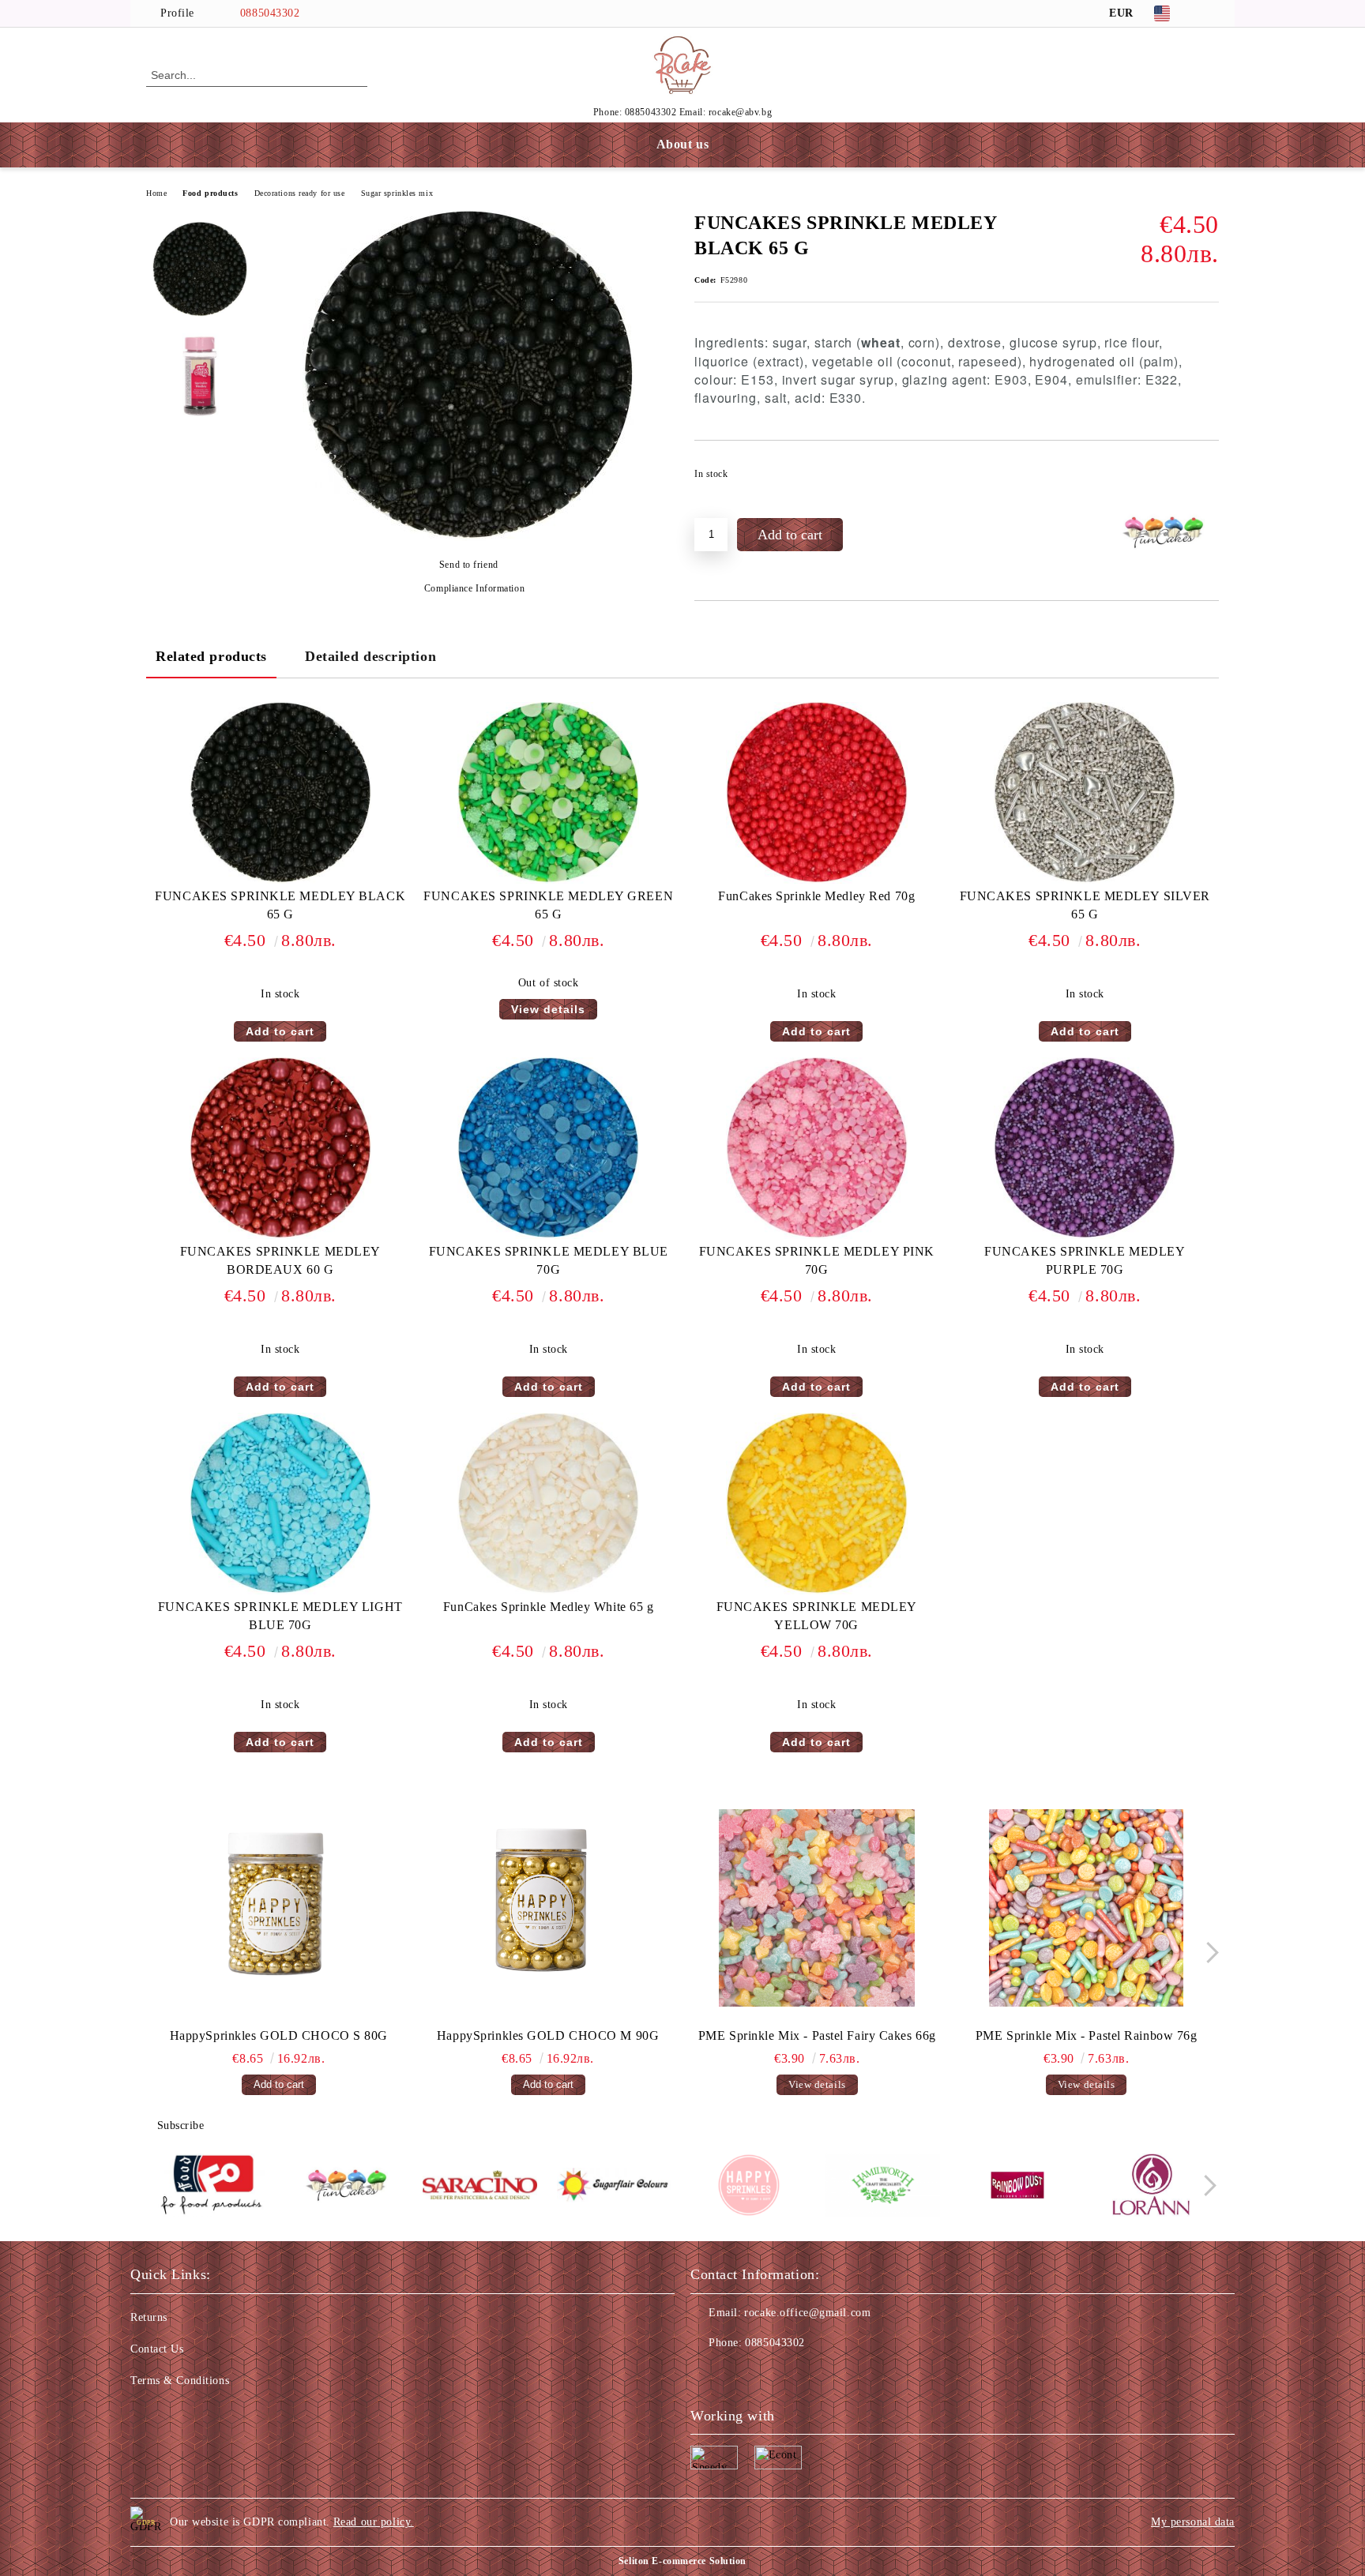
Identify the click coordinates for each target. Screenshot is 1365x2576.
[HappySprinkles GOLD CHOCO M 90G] (548, 1908)
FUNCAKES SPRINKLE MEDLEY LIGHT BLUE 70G (280, 1616)
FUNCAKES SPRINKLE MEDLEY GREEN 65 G (548, 905)
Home (156, 193)
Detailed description (370, 656)
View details (548, 1009)
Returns (149, 2317)
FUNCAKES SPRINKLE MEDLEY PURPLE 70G (1085, 1260)
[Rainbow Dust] (1017, 2187)
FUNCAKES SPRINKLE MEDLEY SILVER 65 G (1085, 905)
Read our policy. (374, 2522)
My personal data (1193, 2522)
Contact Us (157, 2349)
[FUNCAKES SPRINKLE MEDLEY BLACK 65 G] (468, 537)
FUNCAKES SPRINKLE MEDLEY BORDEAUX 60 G (280, 1260)
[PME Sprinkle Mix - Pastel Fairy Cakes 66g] (818, 1908)
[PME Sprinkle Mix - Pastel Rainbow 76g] (1086, 1908)
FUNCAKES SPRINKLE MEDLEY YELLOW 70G (817, 1616)
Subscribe (181, 2125)
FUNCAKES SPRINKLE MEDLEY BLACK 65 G (280, 905)
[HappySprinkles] (748, 2187)
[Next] (1208, 1953)
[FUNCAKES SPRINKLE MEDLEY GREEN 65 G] (548, 793)
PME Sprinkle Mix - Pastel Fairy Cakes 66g (817, 2035)
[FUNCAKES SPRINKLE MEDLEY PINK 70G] (817, 1148)
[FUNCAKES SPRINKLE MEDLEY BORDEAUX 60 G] (280, 1148)
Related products (211, 656)
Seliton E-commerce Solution (682, 2561)
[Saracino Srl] (480, 2187)
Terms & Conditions (180, 2381)
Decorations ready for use (300, 193)
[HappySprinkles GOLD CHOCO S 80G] (279, 1908)
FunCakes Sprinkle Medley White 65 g (549, 1607)
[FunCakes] (346, 2187)
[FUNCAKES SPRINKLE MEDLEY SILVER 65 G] (1085, 793)
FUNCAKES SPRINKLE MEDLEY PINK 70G (817, 1260)
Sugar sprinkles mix (397, 193)
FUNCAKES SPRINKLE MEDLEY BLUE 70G (549, 1260)
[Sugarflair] (614, 2187)
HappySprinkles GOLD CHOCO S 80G (279, 2035)
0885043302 (270, 13)
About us (682, 144)
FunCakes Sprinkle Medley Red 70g (816, 896)
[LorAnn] (1151, 2187)
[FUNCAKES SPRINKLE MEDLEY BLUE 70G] (548, 1148)
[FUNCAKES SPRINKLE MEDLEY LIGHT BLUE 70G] (280, 1504)
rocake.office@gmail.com (807, 2313)
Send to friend (468, 565)
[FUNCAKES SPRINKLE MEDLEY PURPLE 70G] (1085, 1148)
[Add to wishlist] (1207, 479)
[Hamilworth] (883, 2187)
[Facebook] (1210, 13)
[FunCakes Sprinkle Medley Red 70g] (817, 793)
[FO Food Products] (211, 2187)
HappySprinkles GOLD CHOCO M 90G (548, 2035)
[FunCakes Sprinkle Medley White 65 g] (548, 1504)
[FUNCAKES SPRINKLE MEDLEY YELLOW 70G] (817, 1504)
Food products (210, 193)
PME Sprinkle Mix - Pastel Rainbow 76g (1087, 2035)
